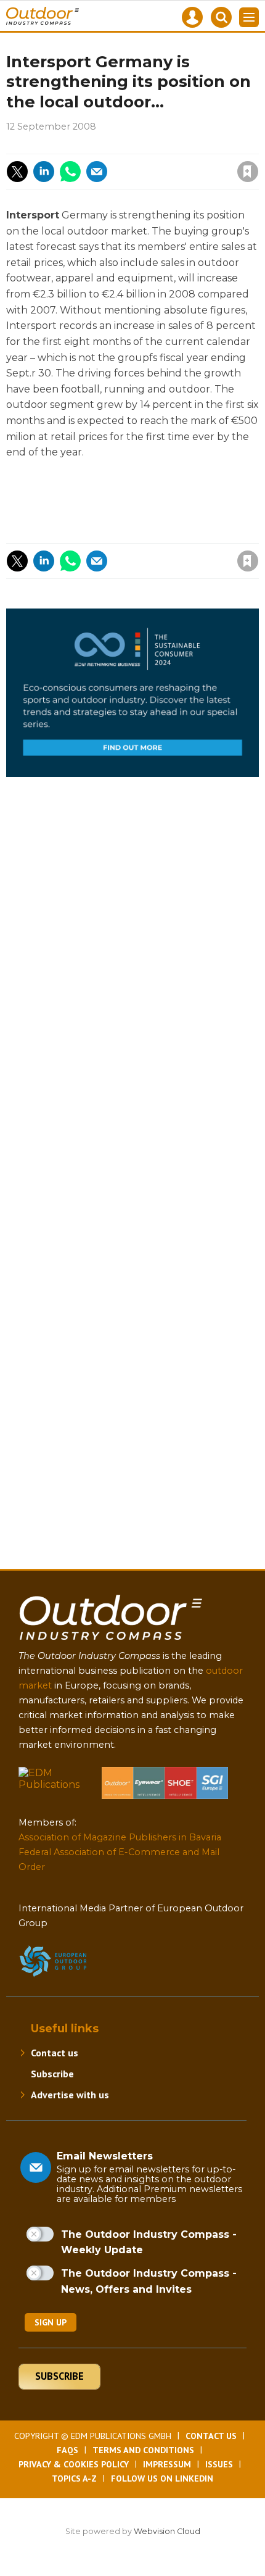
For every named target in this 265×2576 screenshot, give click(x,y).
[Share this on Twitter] (17, 172)
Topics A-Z (74, 2478)
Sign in (82, 145)
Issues (219, 2464)
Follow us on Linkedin (162, 2478)
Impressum (167, 2464)
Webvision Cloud (167, 2531)
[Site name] (111, 1643)
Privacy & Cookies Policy (74, 2464)
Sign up (51, 2322)
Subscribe (52, 2074)
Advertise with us (70, 2095)
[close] (149, 161)
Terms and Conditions (143, 2450)
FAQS (67, 2450)
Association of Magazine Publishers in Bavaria (120, 1837)
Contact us (55, 2053)
